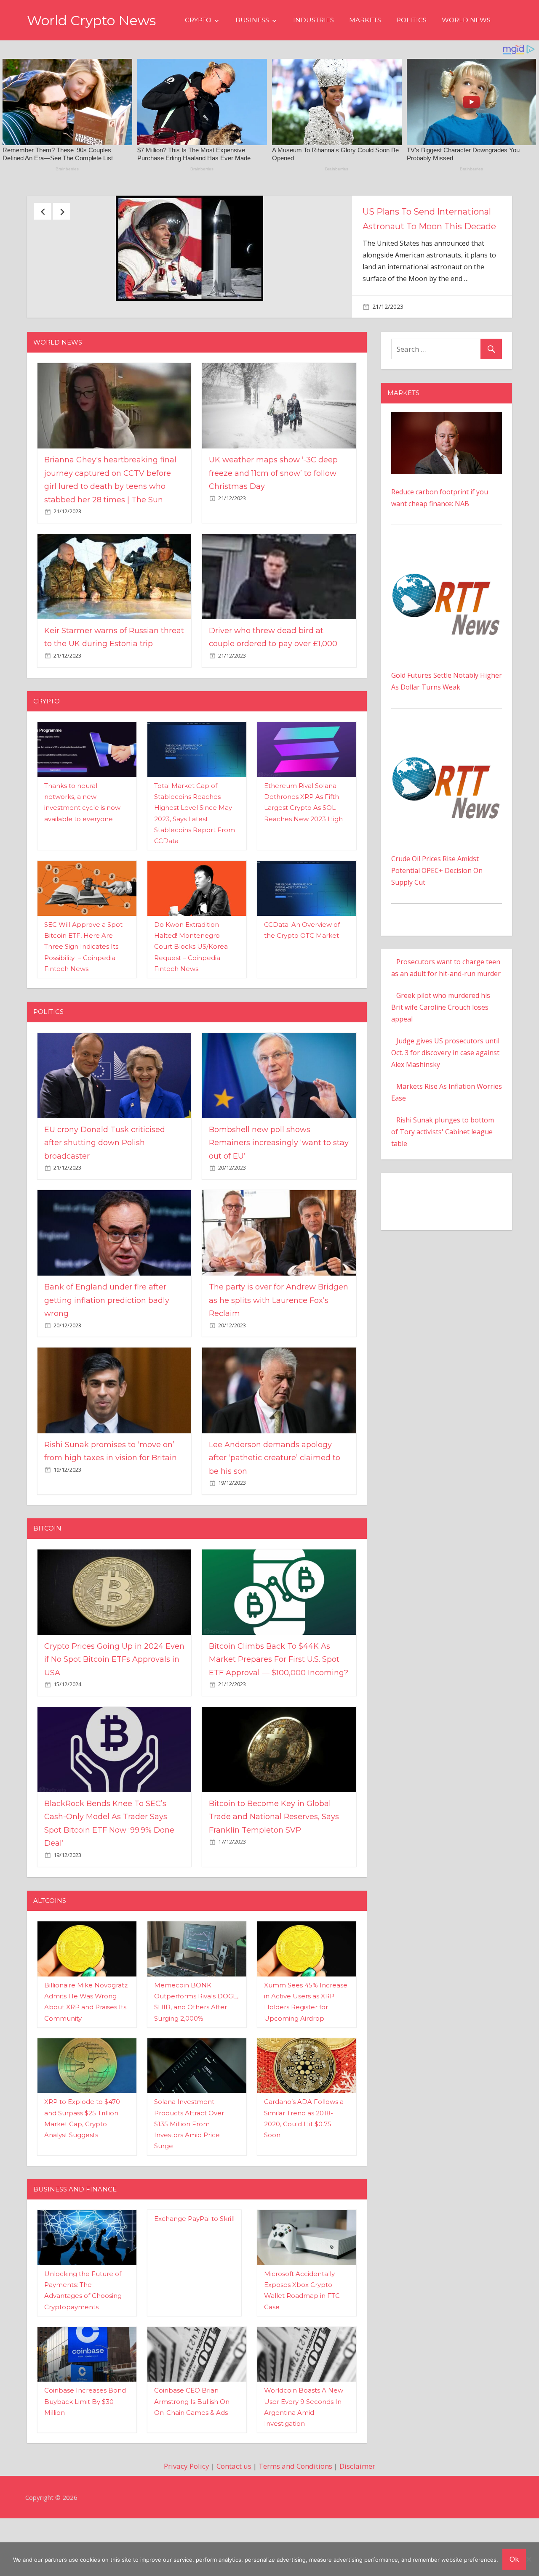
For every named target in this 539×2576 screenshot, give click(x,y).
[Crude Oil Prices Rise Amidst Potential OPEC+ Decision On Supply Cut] (447, 777)
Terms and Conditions (295, 2507)
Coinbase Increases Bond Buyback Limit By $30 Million (85, 2443)
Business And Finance (75, 2230)
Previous (43, 211)
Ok (514, 2559)
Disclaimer (357, 2507)
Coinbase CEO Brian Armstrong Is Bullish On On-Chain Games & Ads (192, 2443)
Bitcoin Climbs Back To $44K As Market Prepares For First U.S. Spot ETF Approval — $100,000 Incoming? (279, 1701)
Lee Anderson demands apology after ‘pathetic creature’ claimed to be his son (275, 1499)
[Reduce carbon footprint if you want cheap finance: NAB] (447, 459)
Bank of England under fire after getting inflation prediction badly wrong (107, 1341)
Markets (365, 20)
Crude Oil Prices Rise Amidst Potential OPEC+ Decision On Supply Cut (437, 912)
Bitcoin (47, 1569)
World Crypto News (91, 20)
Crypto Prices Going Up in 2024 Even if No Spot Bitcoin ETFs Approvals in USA (114, 1701)
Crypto (198, 20)
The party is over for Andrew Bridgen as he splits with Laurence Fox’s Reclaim (279, 1341)
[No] (528, 2559)
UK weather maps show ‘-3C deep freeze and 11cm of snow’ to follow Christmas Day (273, 514)
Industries (314, 20)
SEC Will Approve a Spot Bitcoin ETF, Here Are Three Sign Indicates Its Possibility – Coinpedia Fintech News (83, 988)
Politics (411, 20)
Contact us (234, 2507)
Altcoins (50, 1942)
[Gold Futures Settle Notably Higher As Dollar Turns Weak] (447, 594)
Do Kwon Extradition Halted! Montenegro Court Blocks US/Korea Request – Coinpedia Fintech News (191, 988)
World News (466, 20)
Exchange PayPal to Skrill (194, 2260)
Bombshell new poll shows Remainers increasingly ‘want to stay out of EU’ (279, 1184)
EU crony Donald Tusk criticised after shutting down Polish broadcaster (105, 1184)
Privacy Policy (187, 2507)
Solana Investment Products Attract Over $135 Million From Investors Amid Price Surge (189, 2165)
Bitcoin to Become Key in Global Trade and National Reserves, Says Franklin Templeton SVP (274, 1858)
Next (61, 211)
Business (252, 20)
